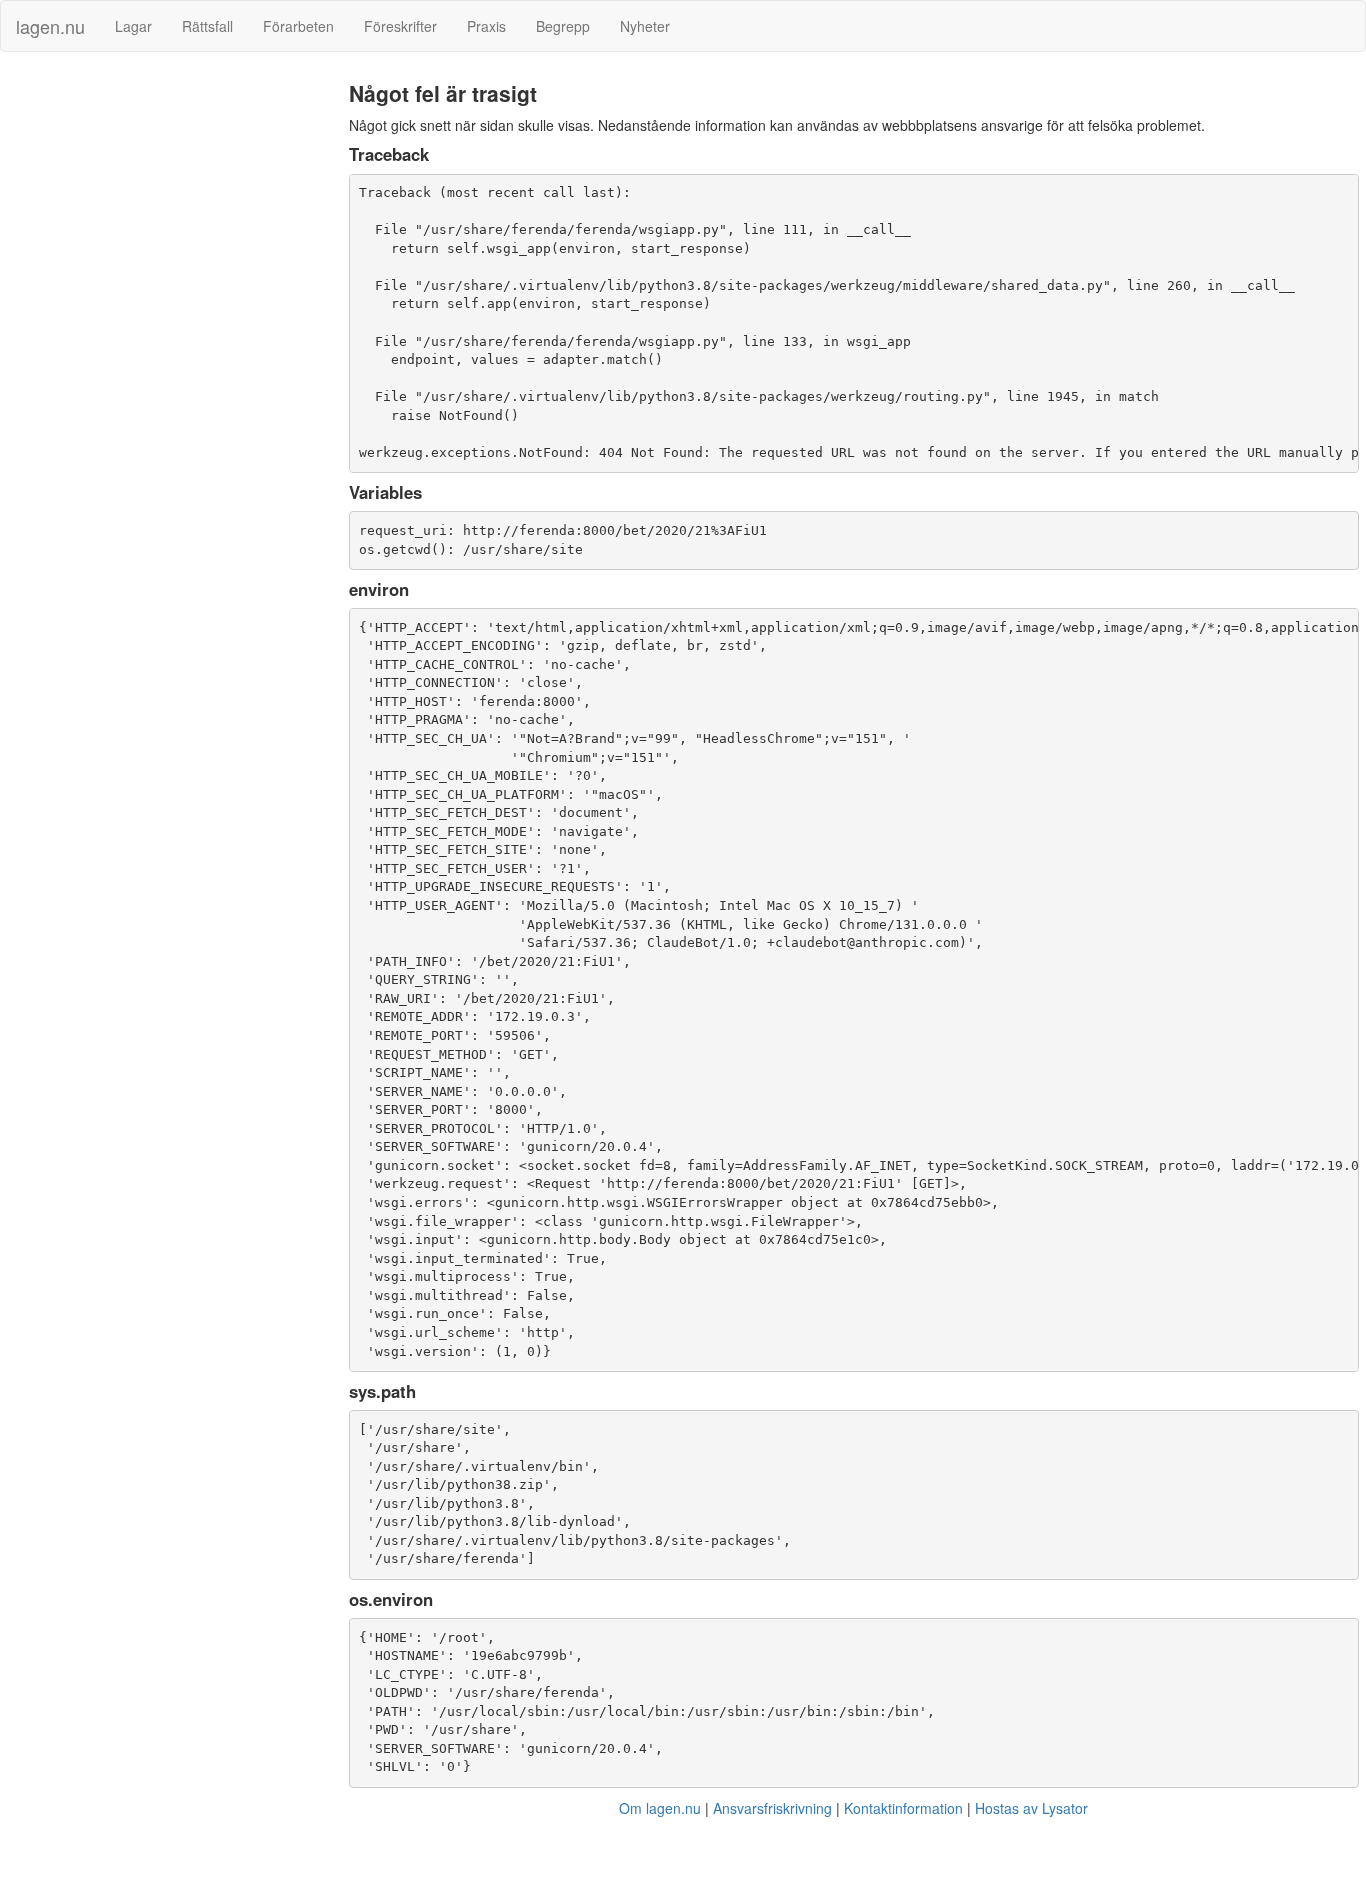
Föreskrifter (400, 26)
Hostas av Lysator (1031, 1808)
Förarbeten (298, 26)
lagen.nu (50, 26)
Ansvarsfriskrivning (772, 1808)
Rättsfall (207, 26)
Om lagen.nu (660, 1808)
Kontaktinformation (903, 1808)
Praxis (486, 26)
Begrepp (563, 26)
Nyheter (645, 26)
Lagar (133, 26)
